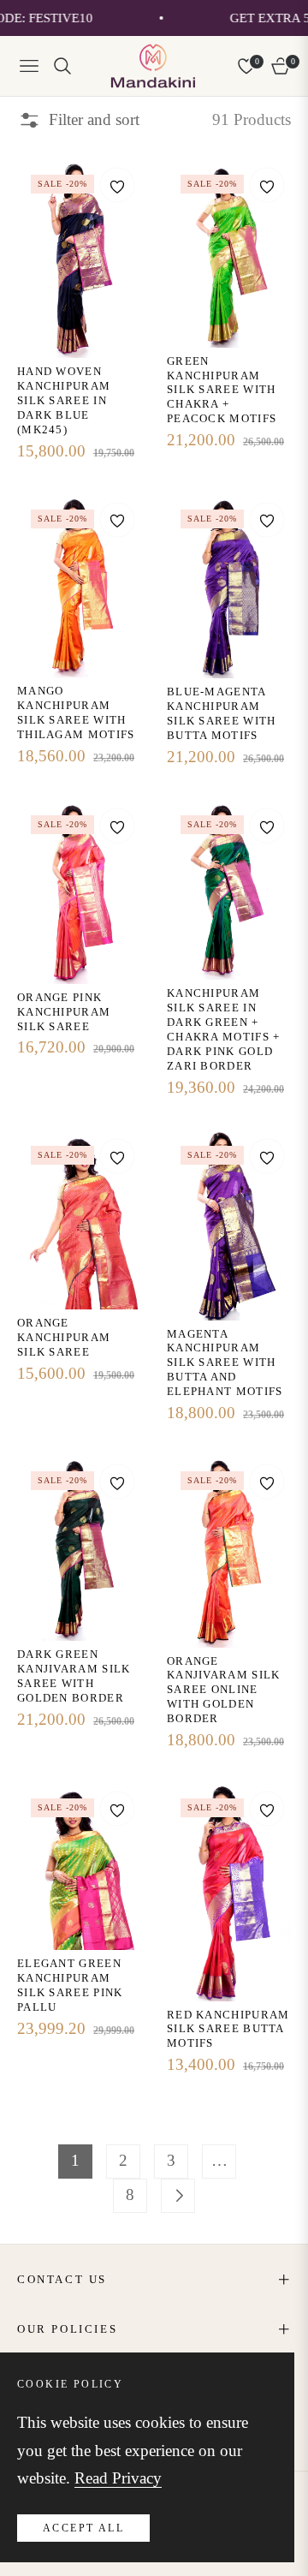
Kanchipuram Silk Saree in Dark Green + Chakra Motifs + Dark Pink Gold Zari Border (224, 1029)
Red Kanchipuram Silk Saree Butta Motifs (228, 2029)
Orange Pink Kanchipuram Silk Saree (64, 1012)
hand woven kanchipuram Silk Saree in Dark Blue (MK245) (64, 400)
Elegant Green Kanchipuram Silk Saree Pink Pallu (70, 1985)
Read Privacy (118, 2478)
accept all (83, 2528)
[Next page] (178, 2196)
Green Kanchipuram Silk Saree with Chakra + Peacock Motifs (222, 390)
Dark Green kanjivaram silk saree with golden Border (74, 1676)
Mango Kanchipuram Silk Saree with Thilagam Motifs (76, 713)
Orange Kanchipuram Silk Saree (64, 1337)
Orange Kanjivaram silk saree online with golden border (224, 1690)
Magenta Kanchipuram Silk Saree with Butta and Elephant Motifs (225, 1363)
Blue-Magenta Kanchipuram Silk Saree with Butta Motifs (222, 713)
